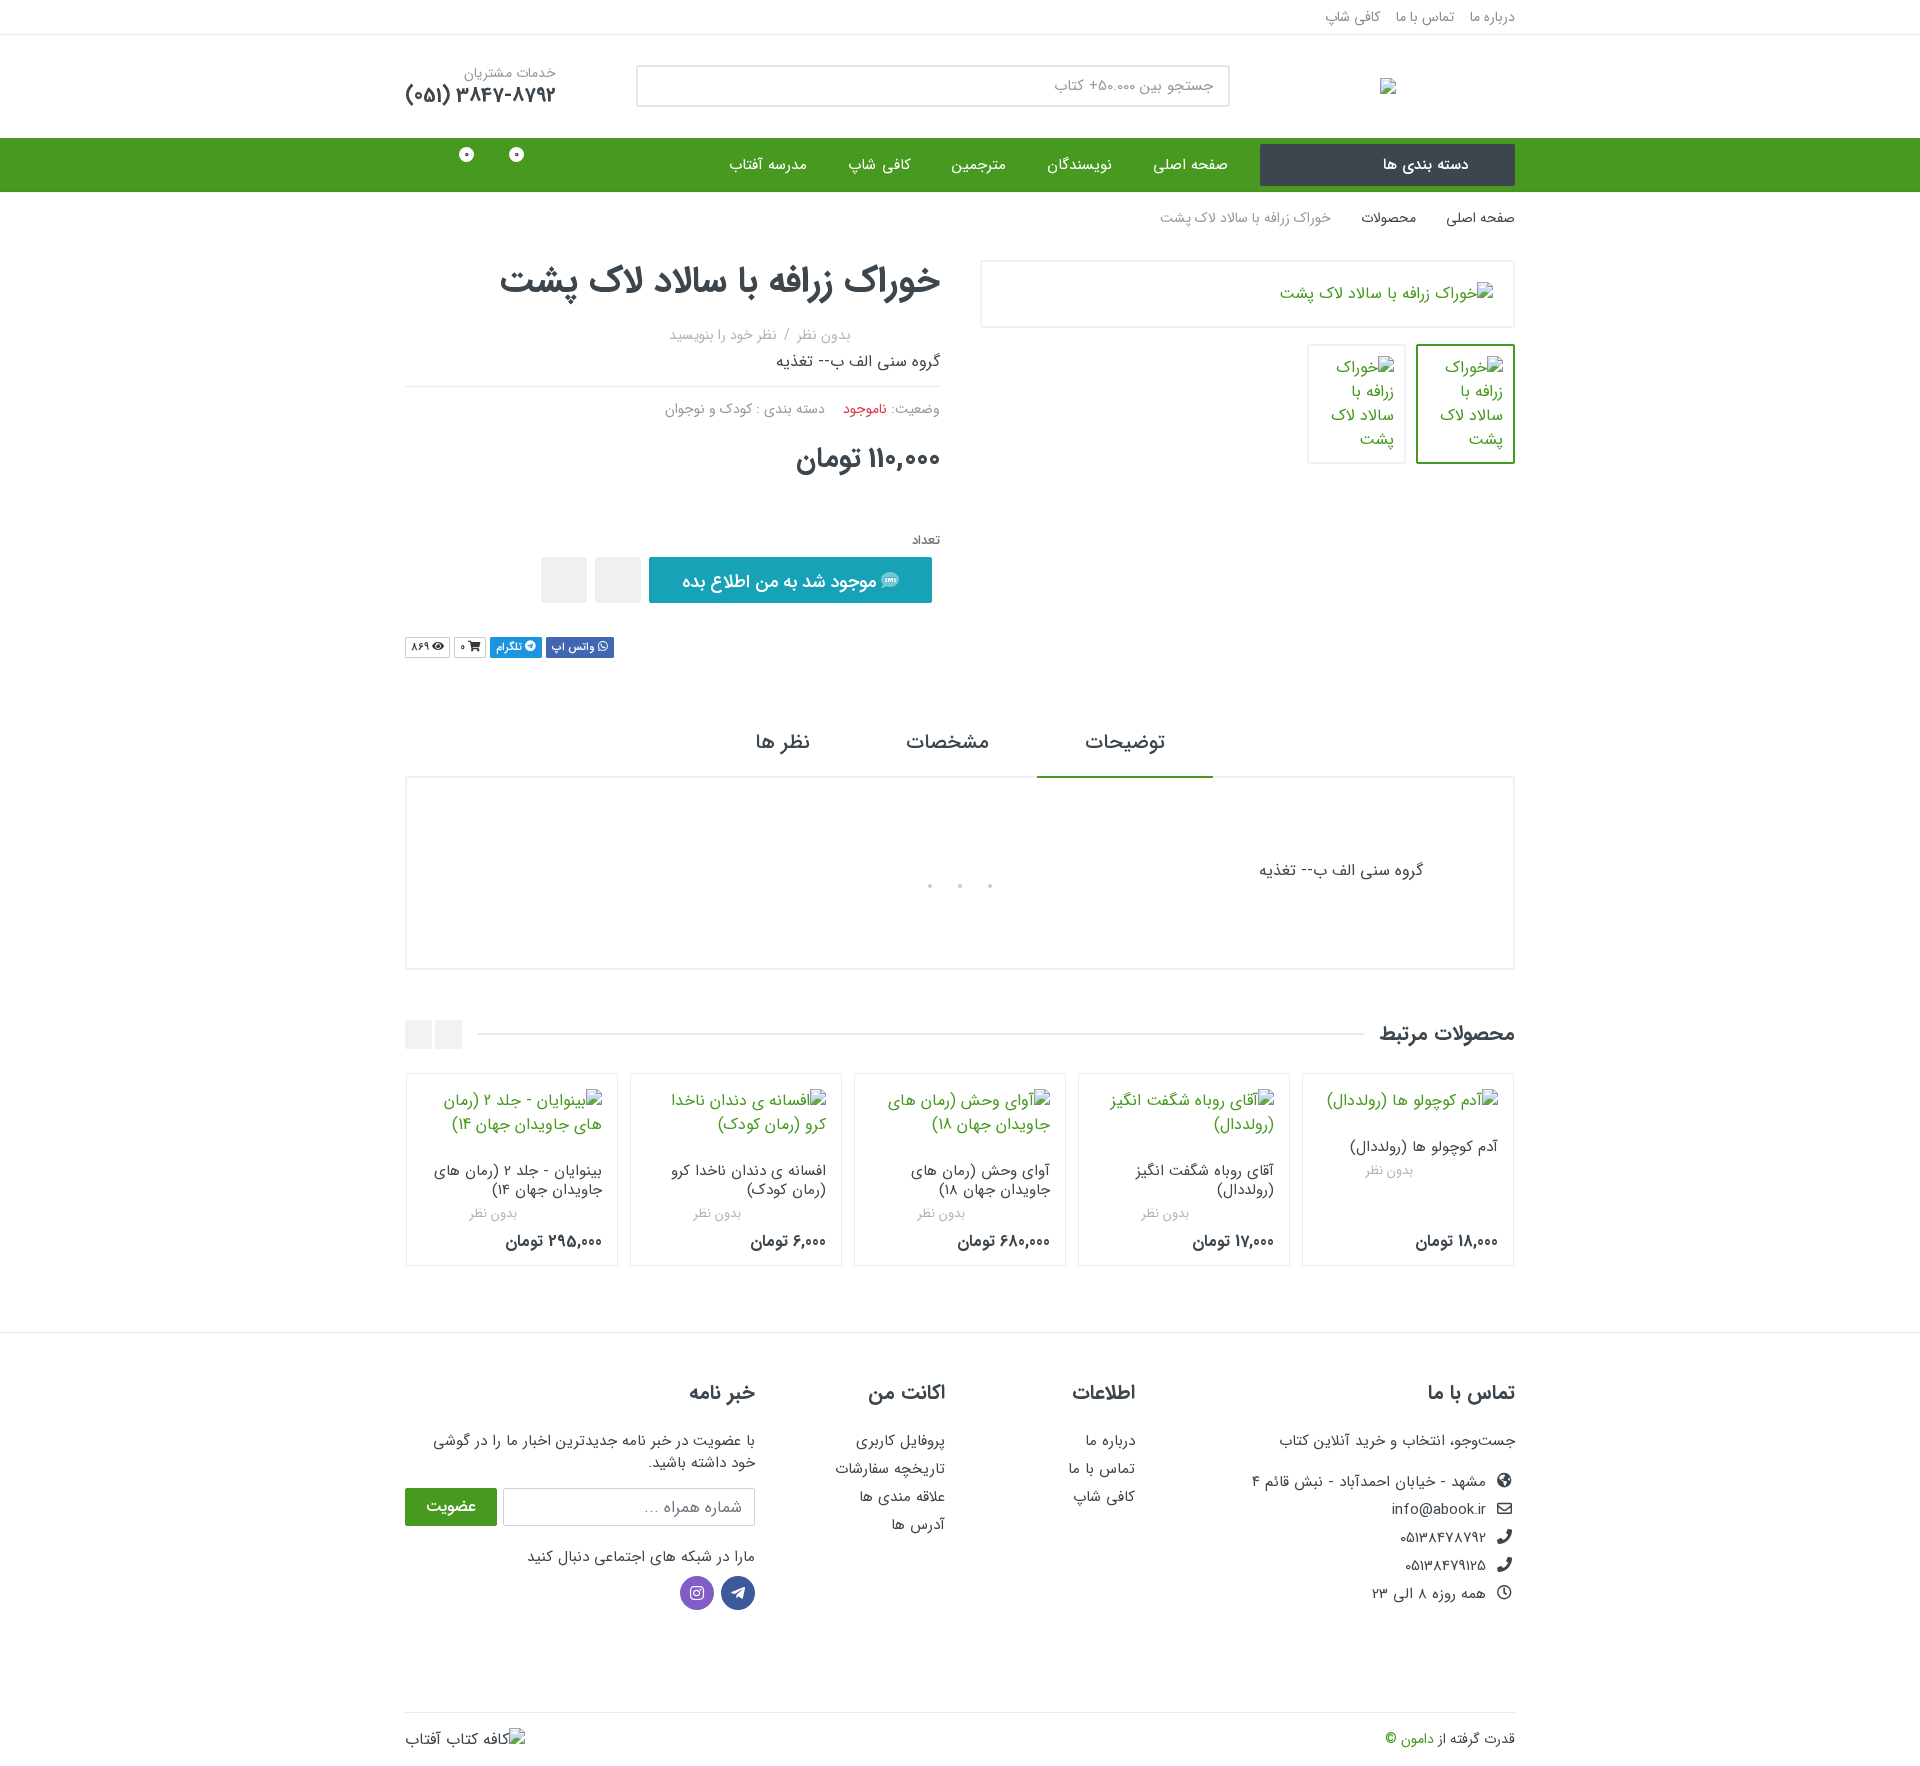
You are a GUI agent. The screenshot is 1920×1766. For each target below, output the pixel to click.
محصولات (1388, 218)
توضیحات (1125, 742)
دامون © (1409, 1739)
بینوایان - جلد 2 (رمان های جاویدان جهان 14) (518, 1180)
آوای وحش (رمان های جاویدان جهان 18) (980, 1180)
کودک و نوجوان (708, 409)
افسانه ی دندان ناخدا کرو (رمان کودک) (748, 1180)
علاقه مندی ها (902, 1497)
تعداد (926, 541)
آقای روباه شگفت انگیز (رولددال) (1205, 1180)
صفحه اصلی (1480, 218)
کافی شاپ (1352, 17)
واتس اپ (575, 647)
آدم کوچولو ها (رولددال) (1424, 1147)
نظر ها (782, 742)
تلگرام (510, 647)
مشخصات (947, 742)
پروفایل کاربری (900, 1441)
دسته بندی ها (1425, 165)
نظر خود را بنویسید (723, 335)
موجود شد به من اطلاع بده (781, 582)
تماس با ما (1425, 17)
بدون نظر (824, 335)
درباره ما (1492, 17)
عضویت (451, 1506)
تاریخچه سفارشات (890, 1469)
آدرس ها (918, 1525)
